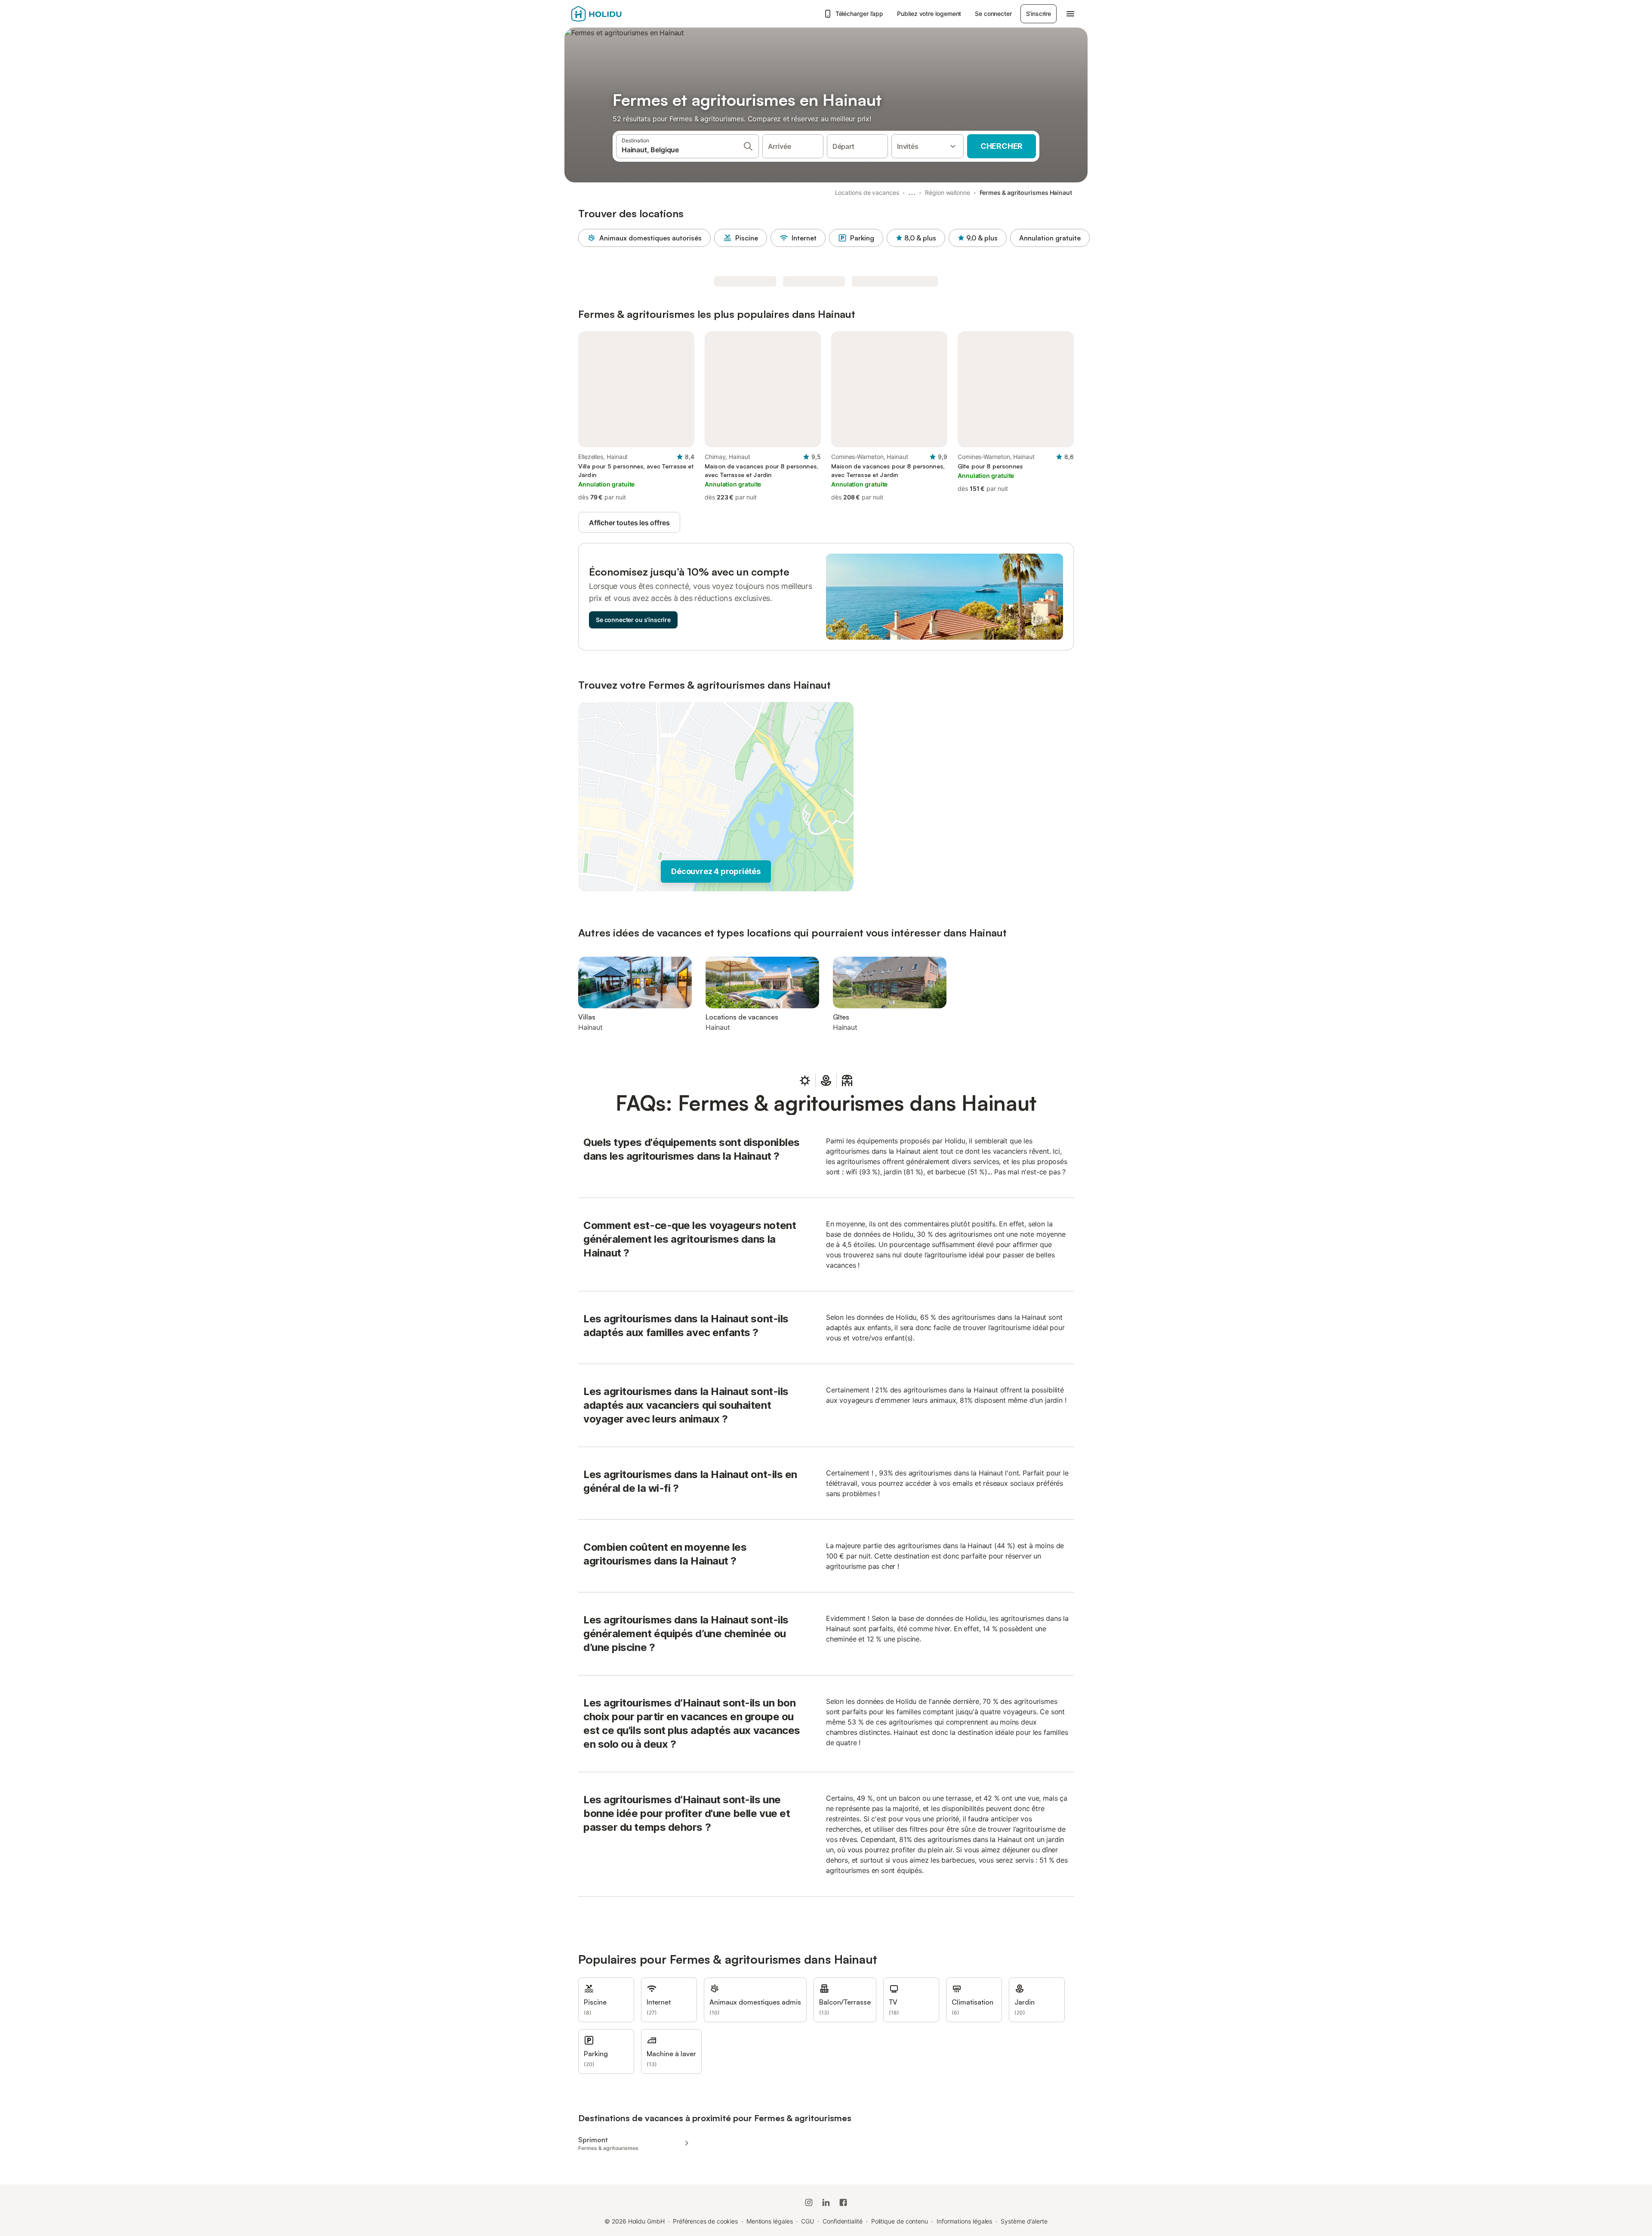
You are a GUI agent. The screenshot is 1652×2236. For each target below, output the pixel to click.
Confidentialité (843, 2221)
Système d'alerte (1024, 2221)
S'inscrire (1039, 14)
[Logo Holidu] (614, 14)
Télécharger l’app (860, 14)
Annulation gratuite (1050, 238)
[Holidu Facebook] (843, 2202)
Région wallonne (948, 192)
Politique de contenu (900, 2221)
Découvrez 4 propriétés (716, 871)
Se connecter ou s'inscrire (633, 620)
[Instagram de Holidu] (809, 2202)
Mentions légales (770, 2221)
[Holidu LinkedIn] (826, 2202)
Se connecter (993, 14)
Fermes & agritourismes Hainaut (1026, 192)
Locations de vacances (867, 192)
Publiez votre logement (929, 14)
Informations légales (964, 2221)
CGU (808, 2221)
